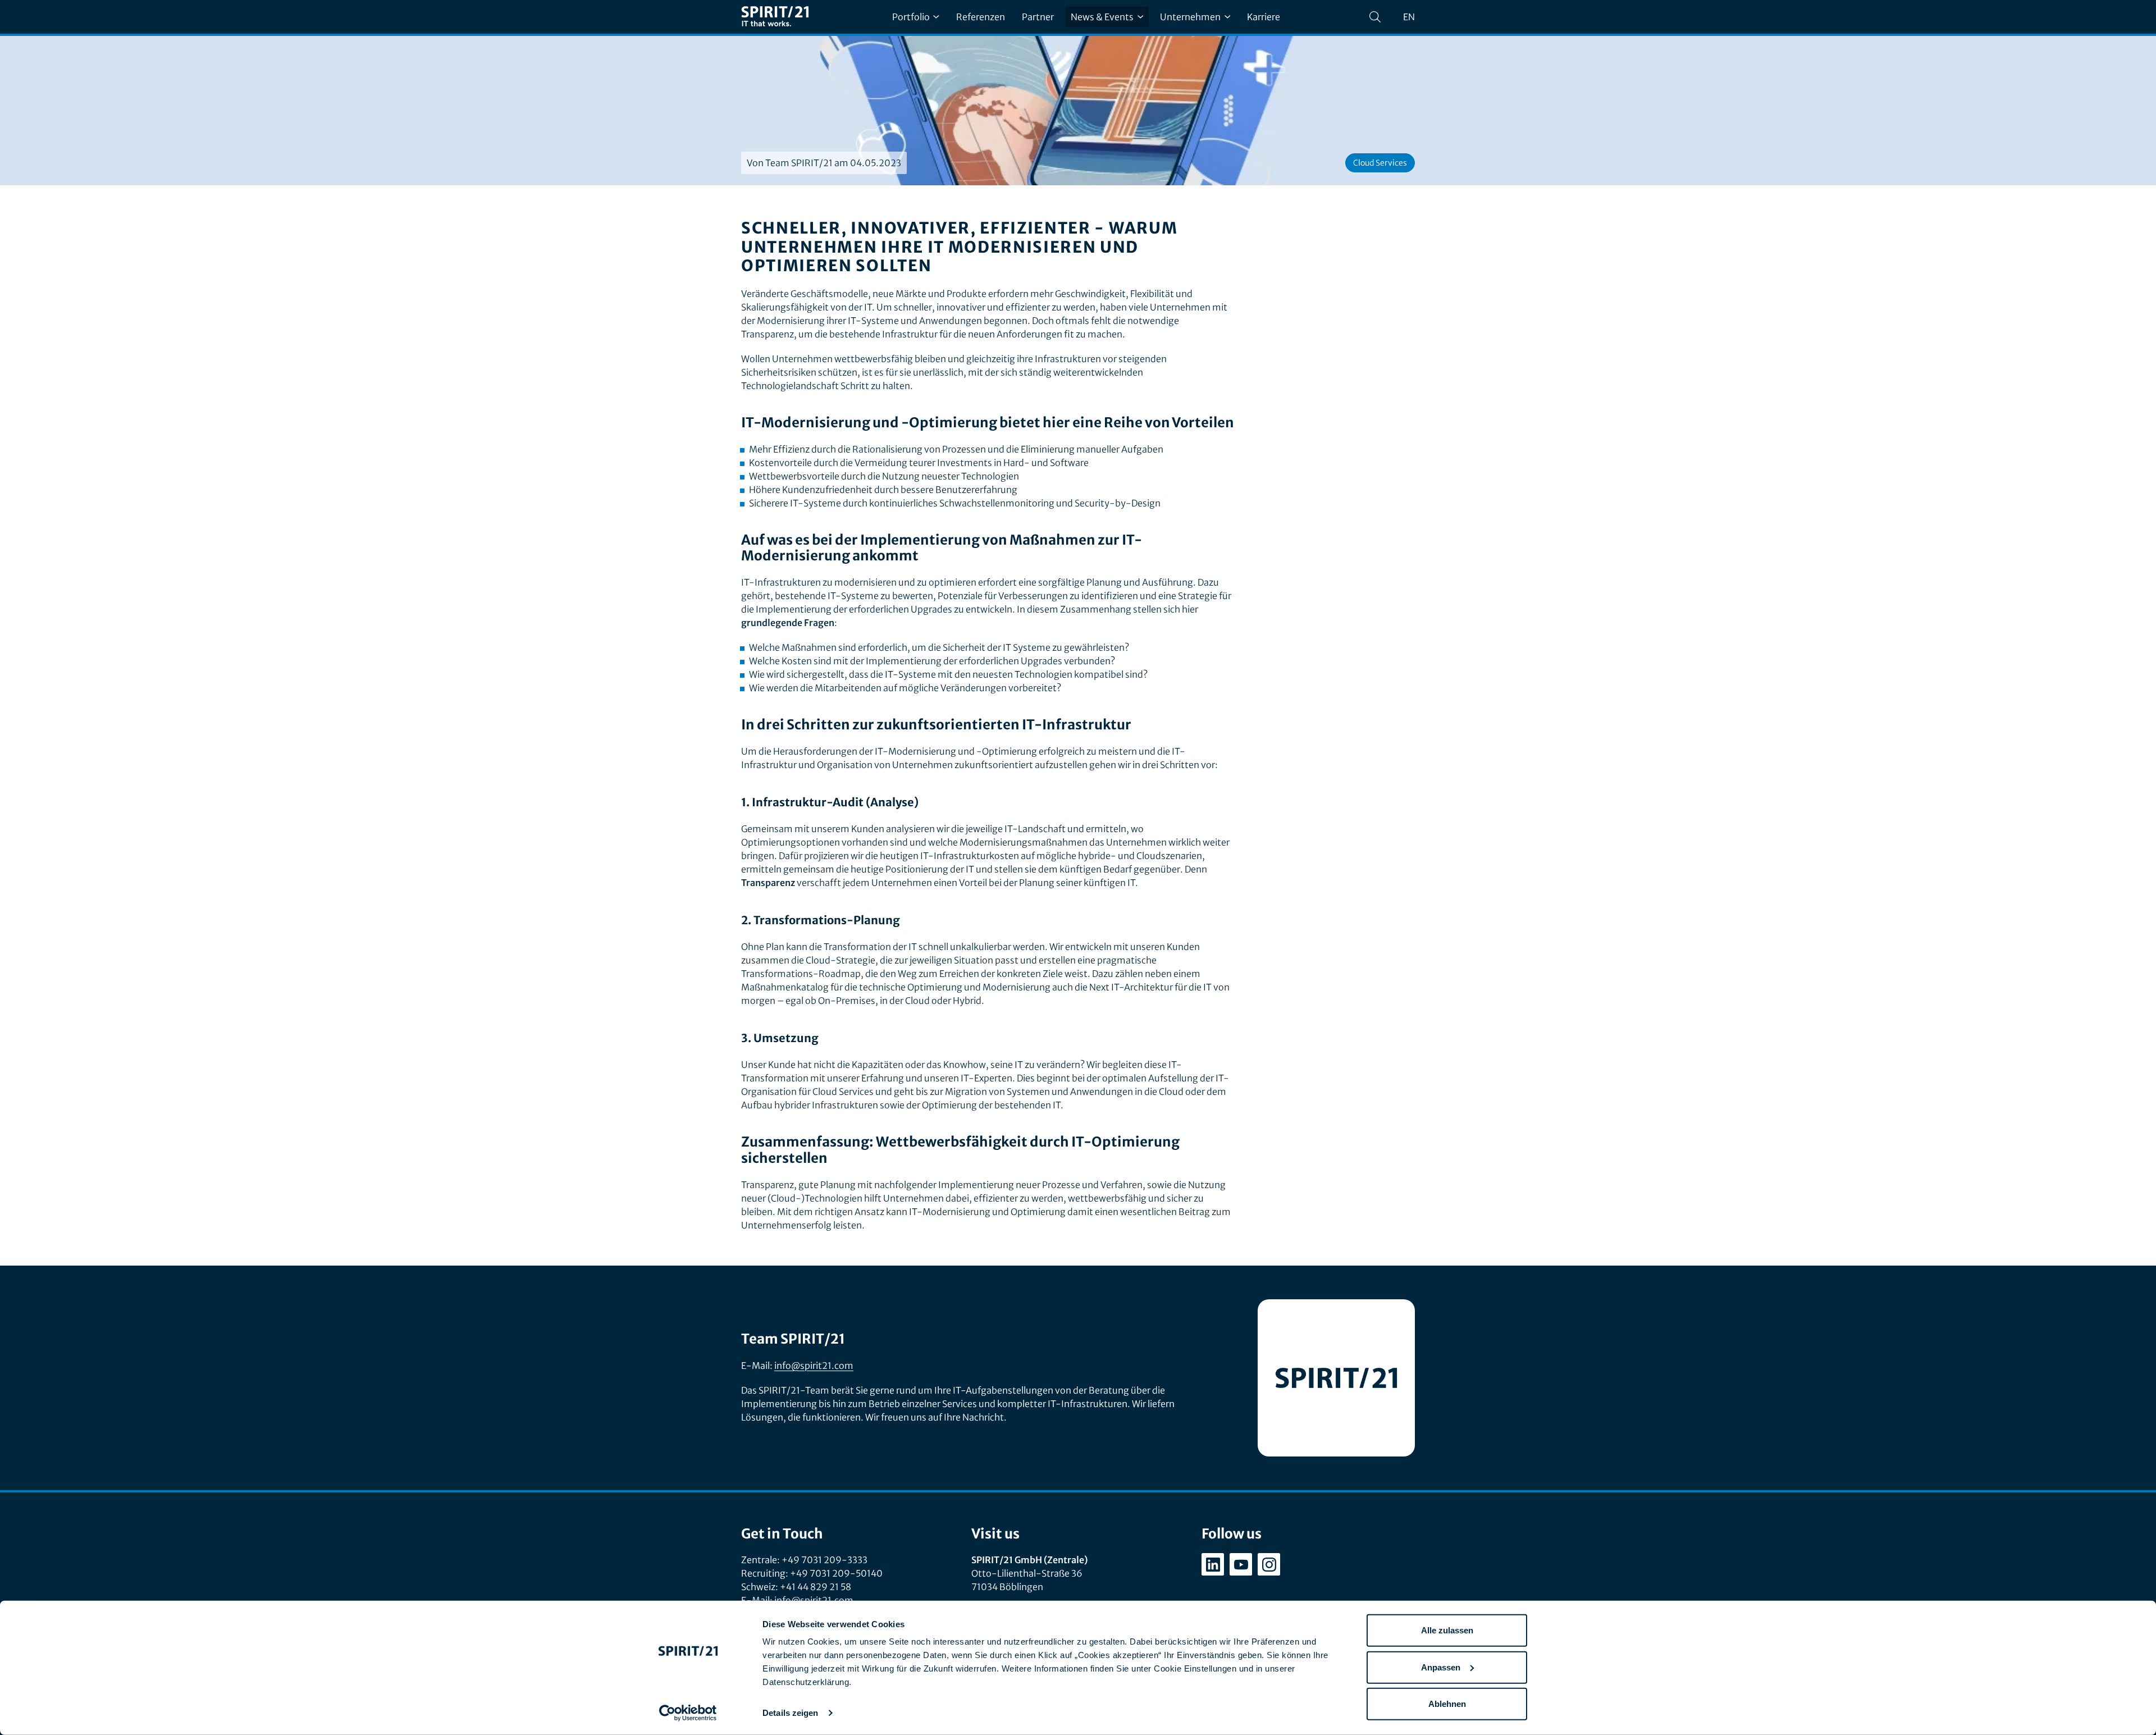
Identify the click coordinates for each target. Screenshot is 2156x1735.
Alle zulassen (1447, 1630)
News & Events (1102, 17)
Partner (1038, 17)
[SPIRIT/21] (775, 17)
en (1409, 17)
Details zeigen (790, 1713)
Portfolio (911, 17)
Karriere (1264, 17)
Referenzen (981, 17)
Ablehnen (1447, 1704)
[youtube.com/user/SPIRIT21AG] (1241, 1564)
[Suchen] (1375, 17)
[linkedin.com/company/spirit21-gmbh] (1213, 1564)
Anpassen (1441, 1667)
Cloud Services (1380, 163)
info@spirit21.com (814, 1366)
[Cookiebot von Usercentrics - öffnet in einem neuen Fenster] (688, 1713)
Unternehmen (1190, 17)
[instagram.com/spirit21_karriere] (1269, 1564)
